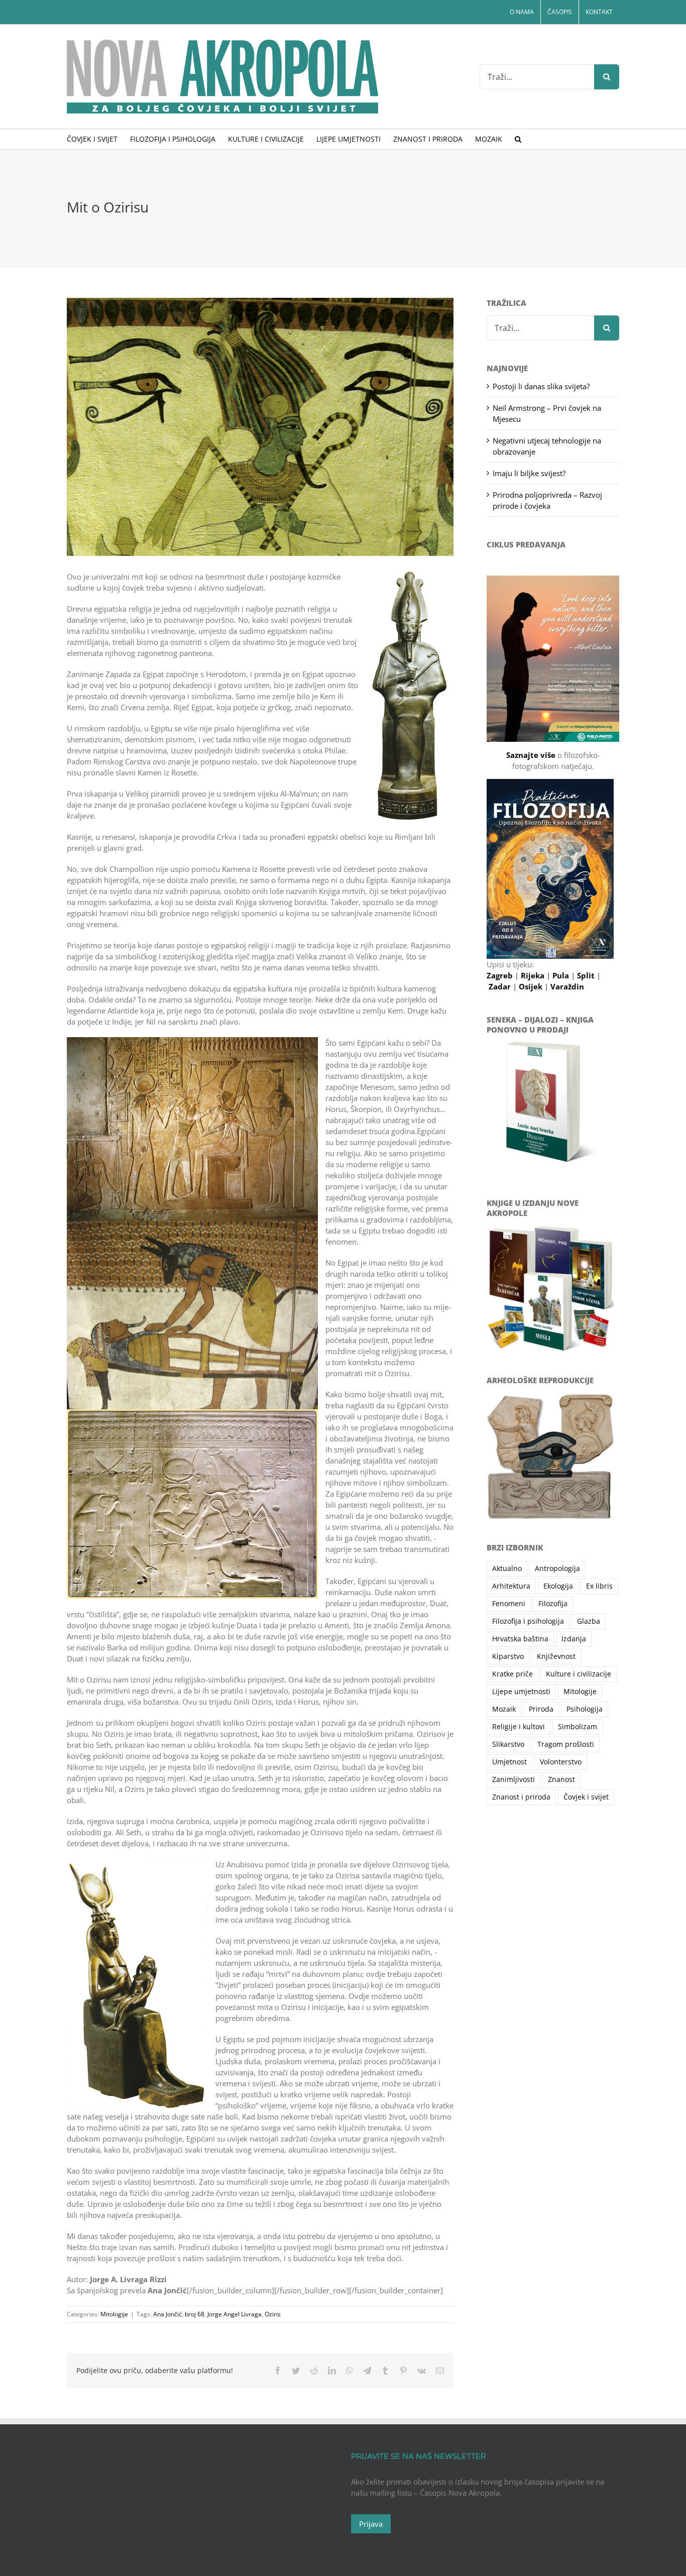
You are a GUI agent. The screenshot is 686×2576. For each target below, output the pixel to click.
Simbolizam (578, 1727)
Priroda (541, 1709)
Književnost (556, 1656)
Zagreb (501, 975)
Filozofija (553, 1604)
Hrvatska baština (520, 1639)
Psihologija (585, 1709)
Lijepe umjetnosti (521, 1692)
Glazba (589, 1621)
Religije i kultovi (519, 1727)
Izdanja (574, 1639)
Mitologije (114, 2314)
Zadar (501, 986)
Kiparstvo (508, 1656)
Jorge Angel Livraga (235, 2314)
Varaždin (567, 986)
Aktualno (507, 1569)
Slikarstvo (508, 1744)
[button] (518, 139)
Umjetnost (509, 1762)
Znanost (561, 1779)
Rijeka (534, 975)
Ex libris (599, 1586)
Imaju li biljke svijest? (529, 473)
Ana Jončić (167, 2314)
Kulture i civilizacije (579, 1674)
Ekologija (558, 1586)
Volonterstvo (561, 1762)
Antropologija (557, 1569)
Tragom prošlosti (566, 1744)
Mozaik (504, 1709)
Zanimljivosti (513, 1779)
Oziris (273, 2314)
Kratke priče (512, 1674)
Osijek (532, 986)
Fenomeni (509, 1604)
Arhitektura (511, 1586)
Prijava (371, 2524)
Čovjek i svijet (586, 1797)
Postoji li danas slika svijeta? (541, 386)
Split (587, 975)
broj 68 (195, 2314)
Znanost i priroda (521, 1797)
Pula (562, 975)
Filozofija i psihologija (528, 1621)
